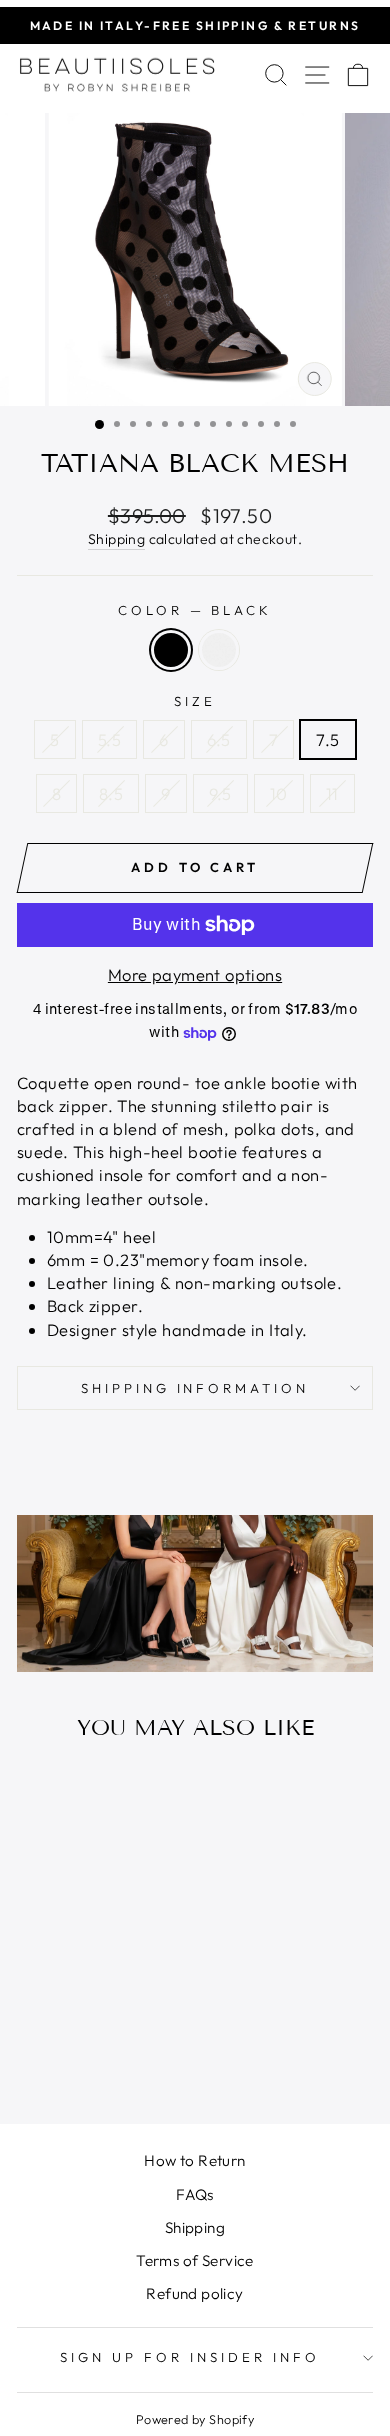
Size (195, 701)
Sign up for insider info (189, 2357)
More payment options (195, 974)
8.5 (111, 793)
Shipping (116, 539)
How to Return (194, 2160)
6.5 (219, 739)
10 (279, 793)
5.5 (109, 739)
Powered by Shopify (195, 2419)
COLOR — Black (195, 610)
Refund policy (194, 2293)
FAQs (195, 2194)
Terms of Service (195, 2260)
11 (332, 793)
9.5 (220, 793)
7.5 (327, 739)
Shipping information (195, 1388)
